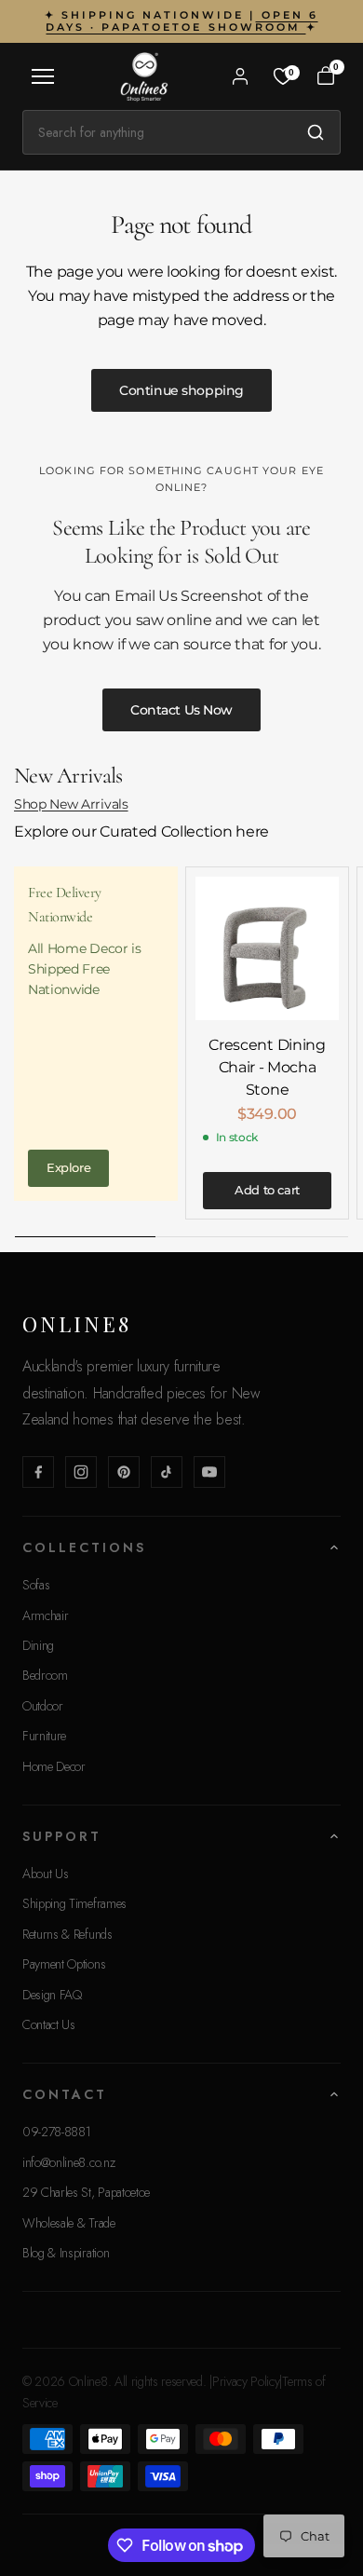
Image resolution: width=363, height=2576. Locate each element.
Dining (38, 1645)
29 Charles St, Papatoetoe (86, 2192)
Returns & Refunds (67, 1934)
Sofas (36, 1585)
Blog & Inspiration (66, 2253)
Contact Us (49, 2024)
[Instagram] (81, 1472)
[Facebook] (38, 1472)
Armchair (45, 1615)
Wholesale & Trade (69, 2223)
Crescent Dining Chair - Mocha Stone (267, 1067)
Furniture (44, 1736)
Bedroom (45, 1675)
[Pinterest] (124, 1472)
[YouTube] (209, 1472)
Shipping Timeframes (74, 1903)
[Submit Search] (316, 132)
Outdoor (43, 1706)
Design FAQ (52, 1995)
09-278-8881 (56, 2132)
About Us (45, 1874)
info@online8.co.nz (68, 2162)
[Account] (240, 76)
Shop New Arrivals (71, 804)
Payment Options (64, 1964)
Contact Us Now (181, 710)
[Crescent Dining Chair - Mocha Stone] (267, 948)
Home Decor (54, 1766)
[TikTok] (167, 1472)
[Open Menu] (43, 76)
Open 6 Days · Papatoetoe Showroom (181, 21)
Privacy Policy (246, 2381)
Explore (68, 1167)
